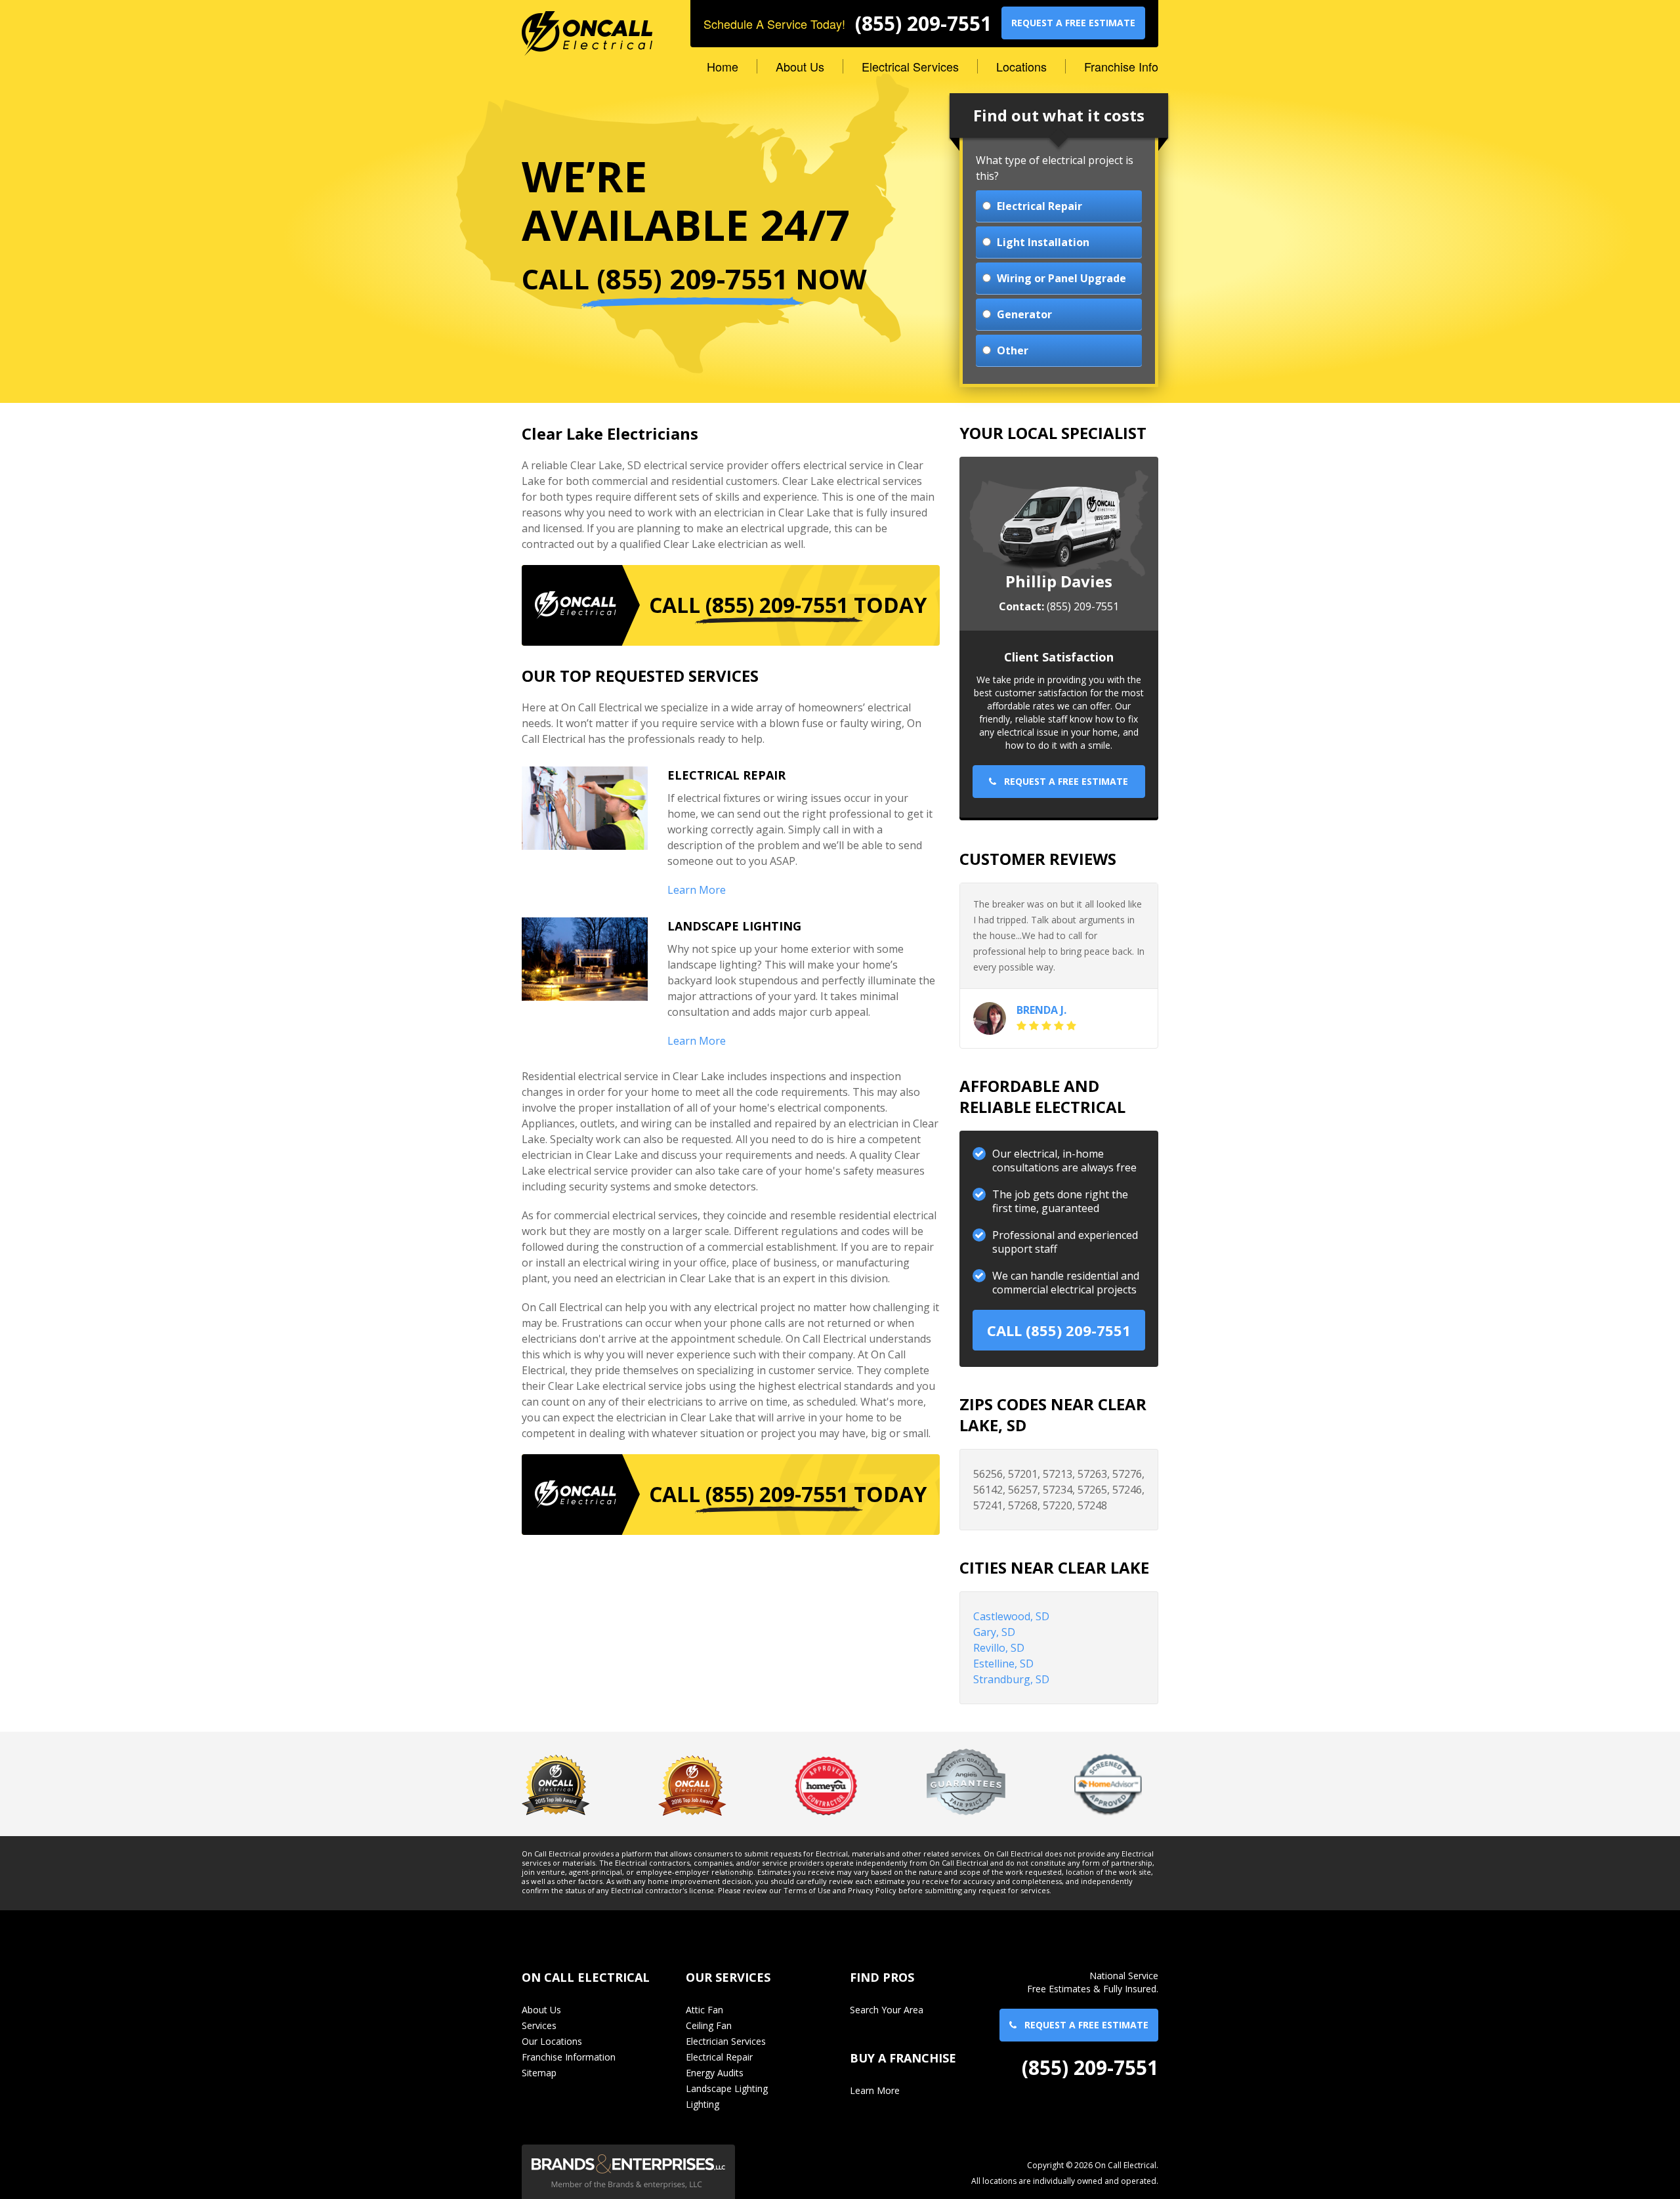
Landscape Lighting (727, 2088)
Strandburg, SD (1011, 1679)
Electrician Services (726, 2041)
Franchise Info (1121, 66)
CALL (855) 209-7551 (1059, 1330)
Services (539, 2025)
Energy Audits (715, 2073)
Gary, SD (994, 1632)
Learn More (697, 890)
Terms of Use (807, 1891)
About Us (800, 66)
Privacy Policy (872, 1891)
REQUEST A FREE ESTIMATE (1073, 23)
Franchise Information (569, 2057)
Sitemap (539, 2073)
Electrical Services (910, 66)
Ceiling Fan (709, 2025)
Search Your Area (887, 2010)
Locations (1021, 66)
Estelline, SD (1003, 1664)
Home (723, 66)
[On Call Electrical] (587, 27)
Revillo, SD (999, 1648)
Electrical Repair (719, 2057)
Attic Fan (704, 2010)
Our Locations (552, 2041)
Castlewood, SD (1011, 1616)
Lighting (703, 2104)
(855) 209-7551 (923, 24)
